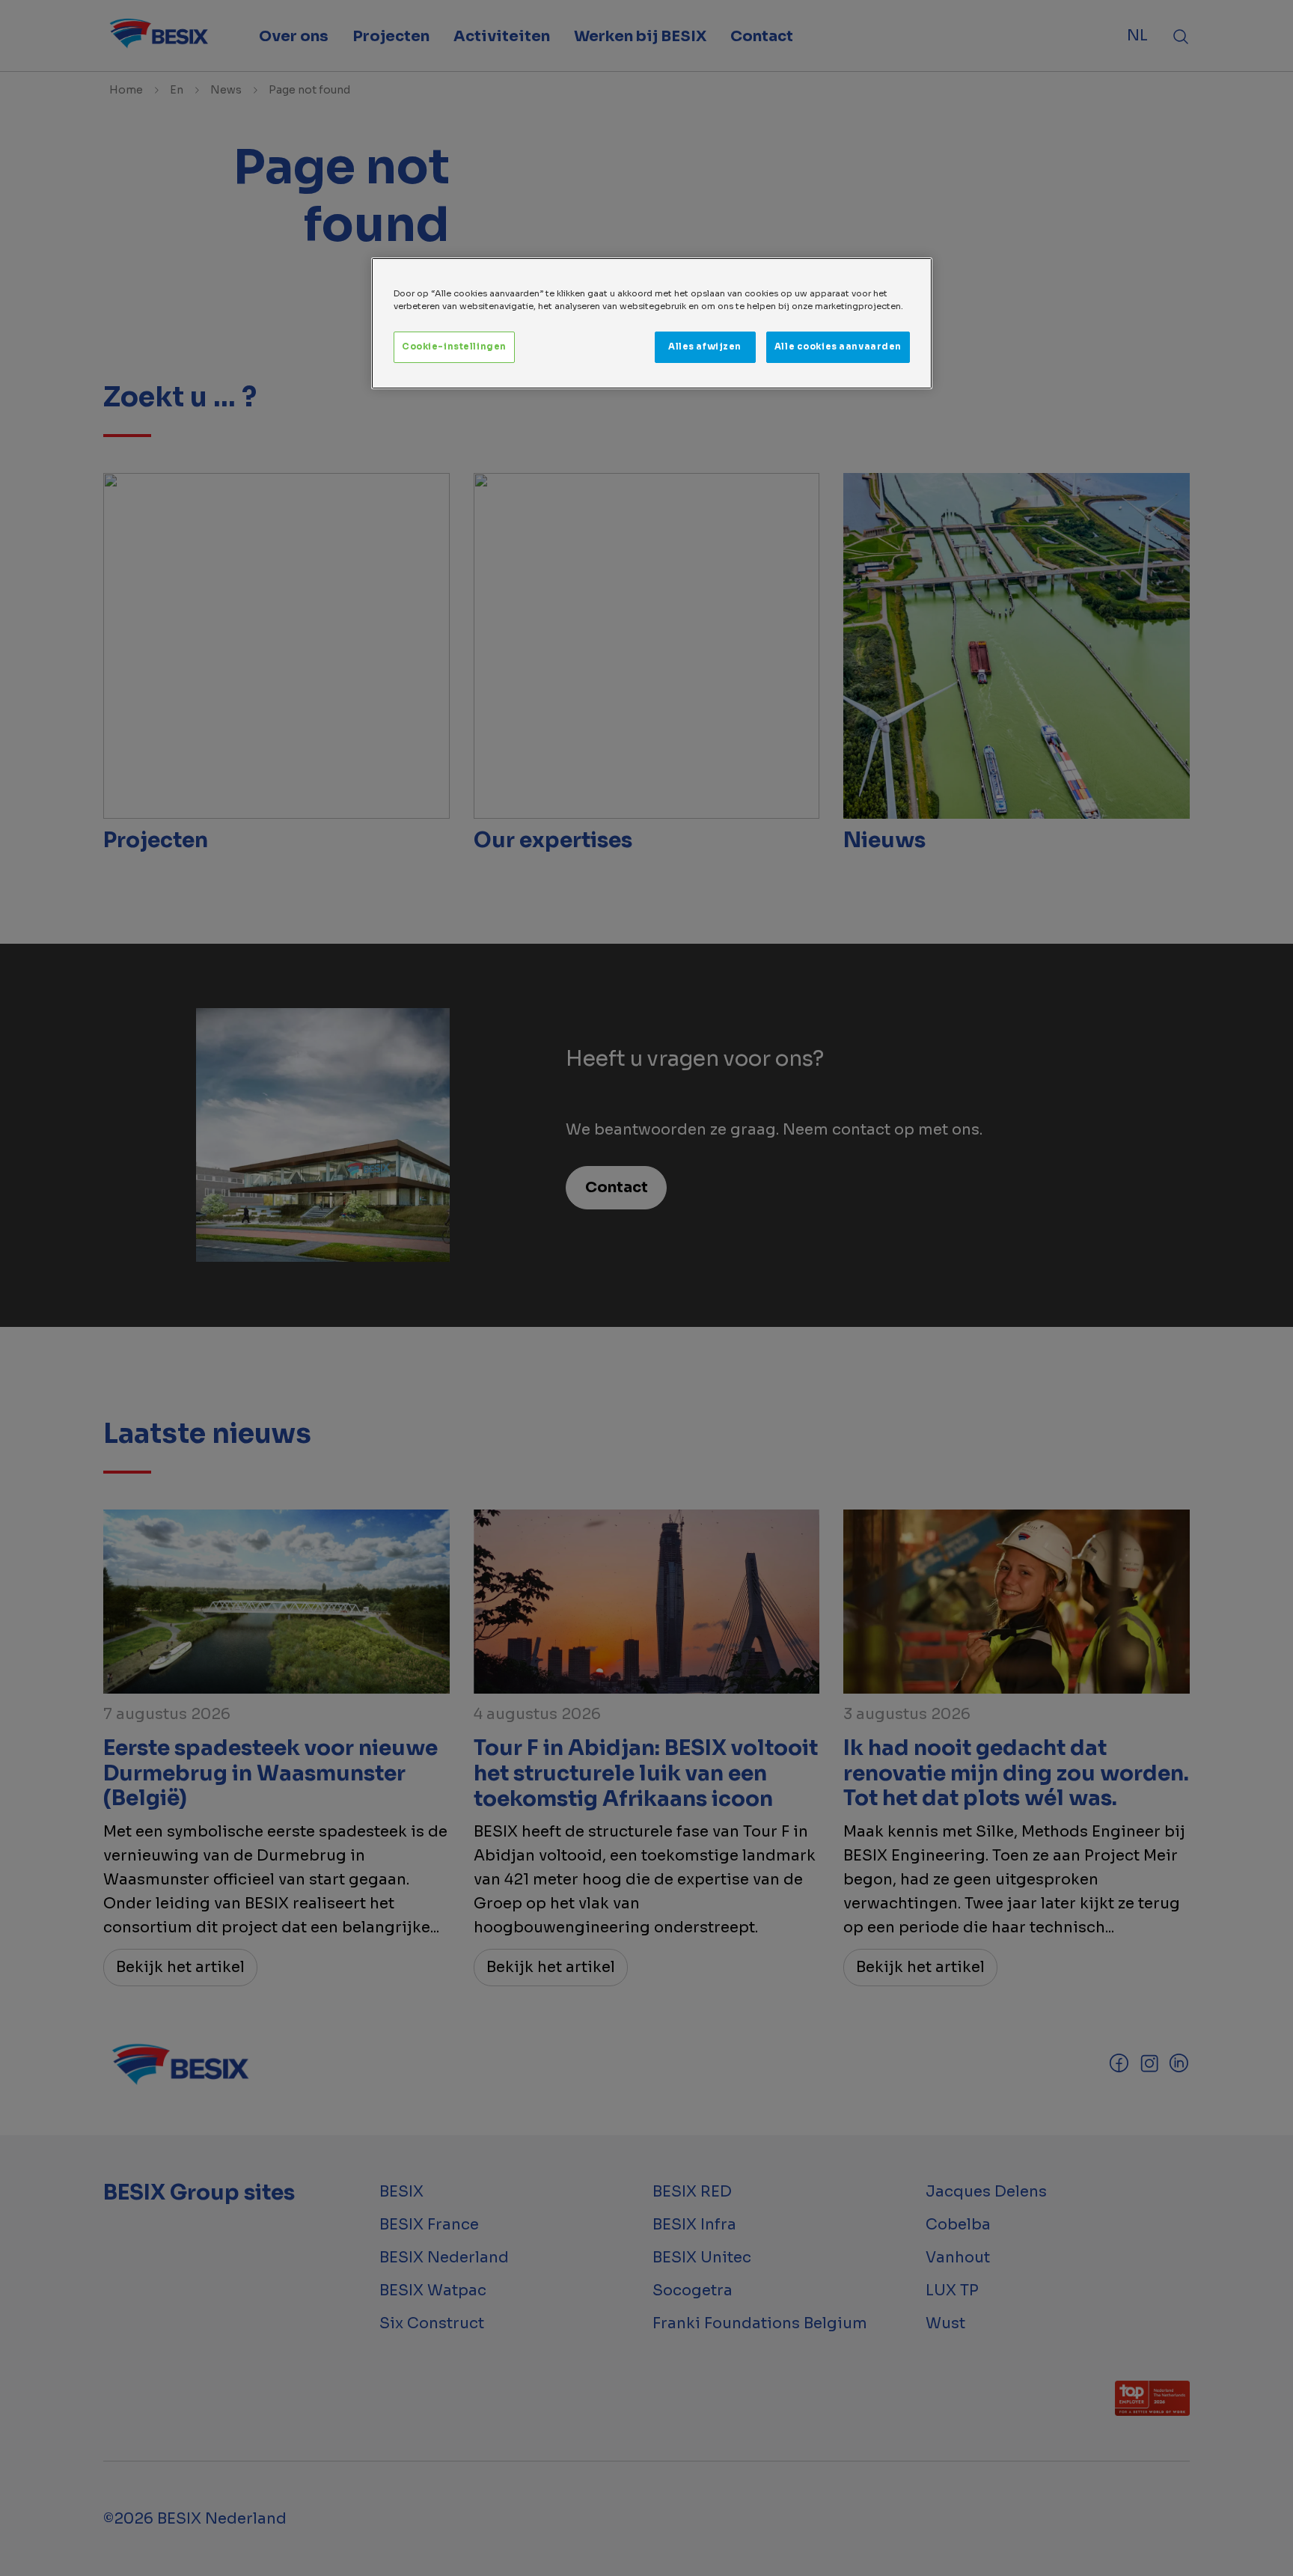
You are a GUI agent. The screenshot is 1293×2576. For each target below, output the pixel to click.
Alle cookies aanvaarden (838, 347)
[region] (652, 323)
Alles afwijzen (705, 347)
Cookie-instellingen (454, 347)
